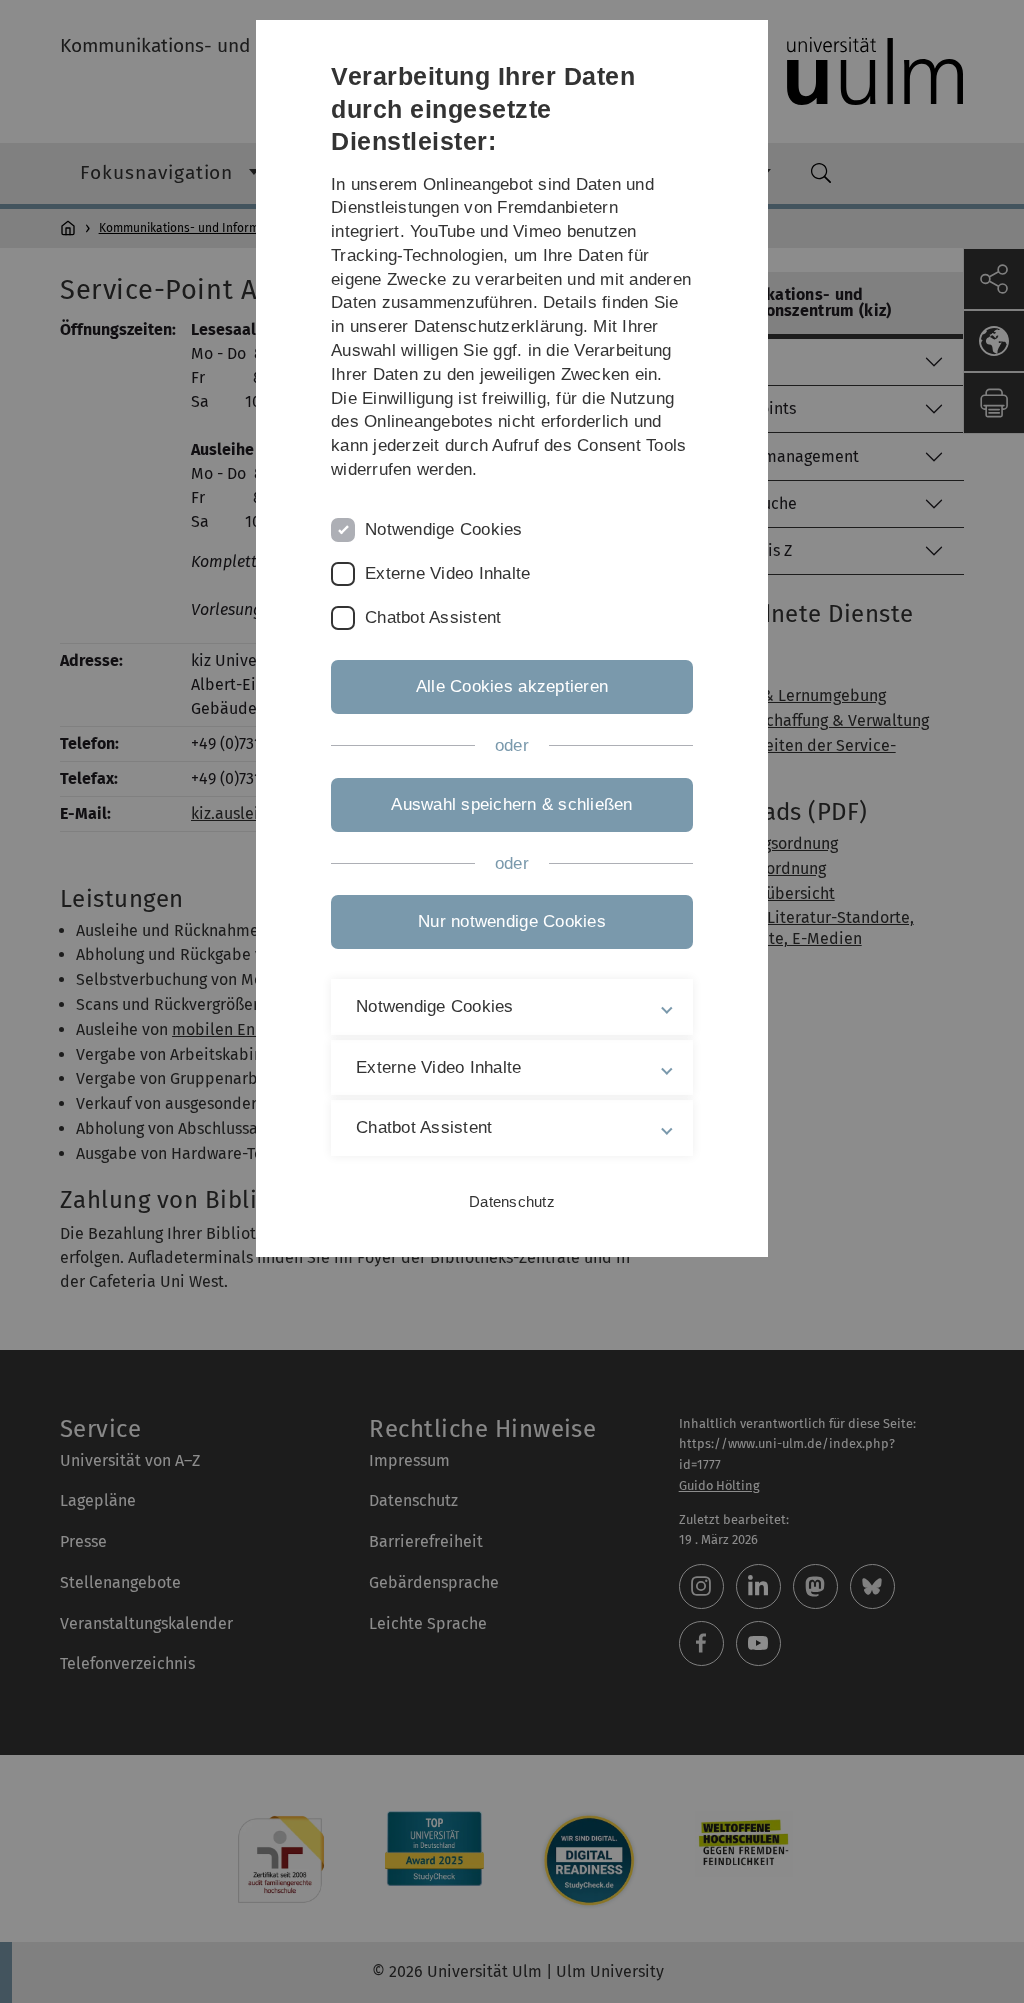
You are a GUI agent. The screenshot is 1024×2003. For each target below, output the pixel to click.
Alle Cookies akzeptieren (512, 686)
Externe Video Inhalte (447, 573)
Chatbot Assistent (433, 617)
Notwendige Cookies (444, 529)
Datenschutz (512, 1201)
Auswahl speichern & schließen (511, 804)
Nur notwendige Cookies (512, 921)
